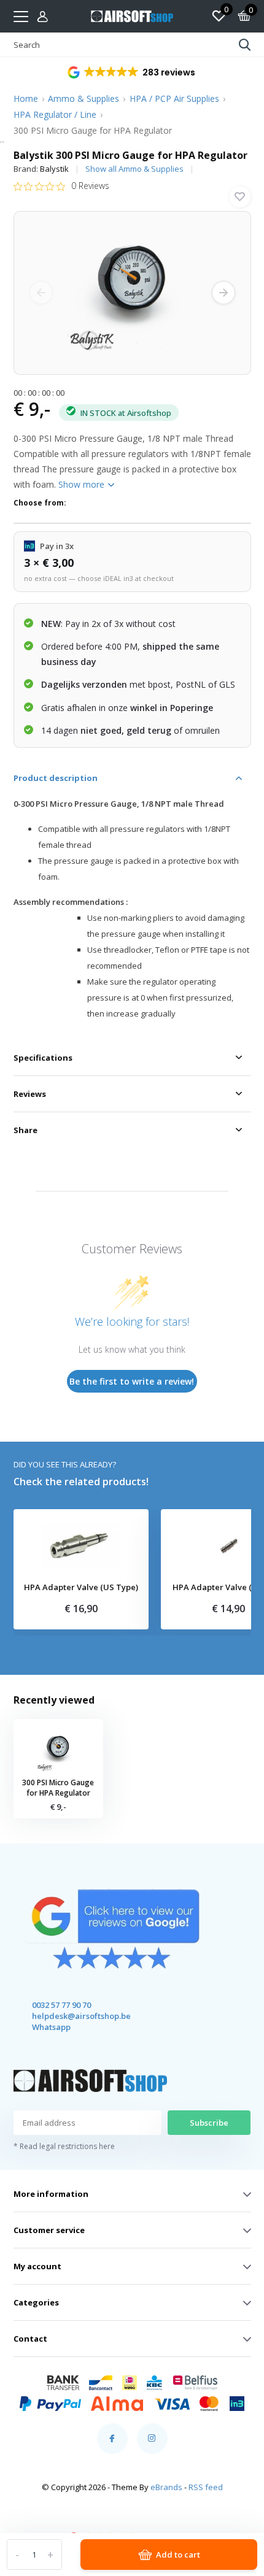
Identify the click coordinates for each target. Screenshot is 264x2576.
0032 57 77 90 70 (61, 2005)
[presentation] (41, 293)
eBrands (166, 2487)
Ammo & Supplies (83, 98)
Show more (83, 484)
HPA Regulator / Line (55, 114)
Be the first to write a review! (132, 1381)
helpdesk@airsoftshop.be (70, 2016)
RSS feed (206, 2487)
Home (26, 98)
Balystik (54, 169)
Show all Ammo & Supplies (134, 169)
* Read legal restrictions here (64, 2146)
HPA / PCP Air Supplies (174, 98)
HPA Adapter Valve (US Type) (81, 1588)
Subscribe (209, 2123)
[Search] (245, 45)
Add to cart (178, 2555)
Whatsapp (51, 2027)
